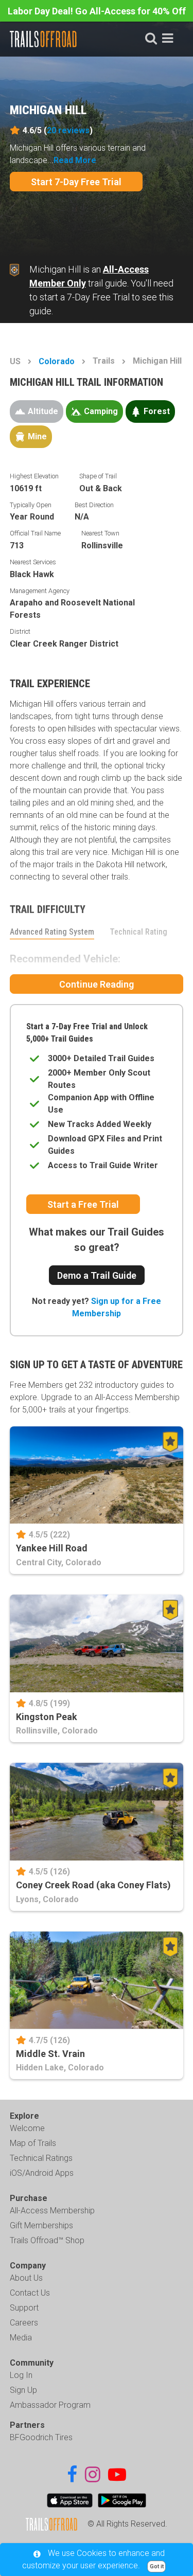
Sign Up (23, 2390)
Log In (21, 2375)
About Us (26, 2278)
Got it (157, 2566)
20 (68, 130)
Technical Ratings (41, 2158)
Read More (75, 160)
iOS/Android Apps (42, 2173)
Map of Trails (33, 2143)
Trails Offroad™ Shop (47, 2240)
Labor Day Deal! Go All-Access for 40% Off (97, 11)
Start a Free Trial (83, 1204)
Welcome (27, 2128)
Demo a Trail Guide (97, 1275)
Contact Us (30, 2293)
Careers (24, 2323)
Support (24, 2308)
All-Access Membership (52, 2211)
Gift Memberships (41, 2225)
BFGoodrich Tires (41, 2437)
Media (21, 2338)
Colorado (57, 361)
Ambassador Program (50, 2405)
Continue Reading (97, 984)
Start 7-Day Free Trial (76, 182)
